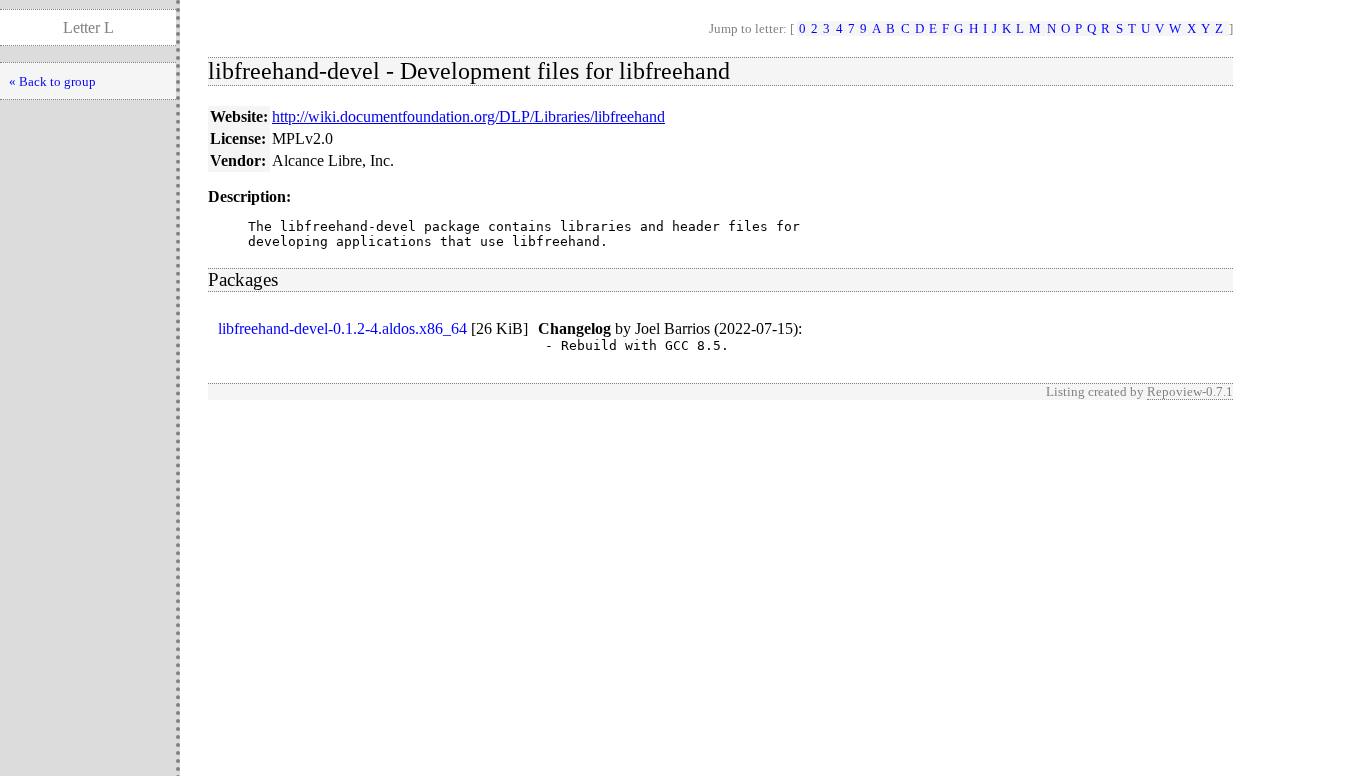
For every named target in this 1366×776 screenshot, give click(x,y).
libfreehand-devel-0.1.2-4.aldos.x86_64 (342, 328)
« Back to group (52, 81)
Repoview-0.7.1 (1190, 391)
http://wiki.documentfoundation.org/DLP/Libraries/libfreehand (468, 116)
